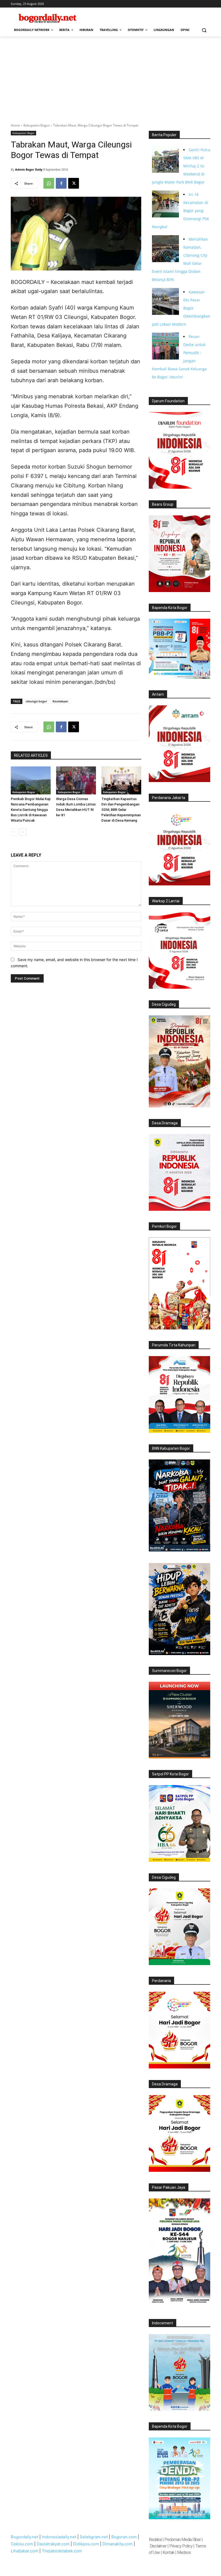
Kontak (168, 2552)
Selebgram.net (94, 2537)
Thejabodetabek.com (62, 2551)
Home (15, 125)
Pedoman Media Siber (183, 2540)
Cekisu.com (22, 2544)
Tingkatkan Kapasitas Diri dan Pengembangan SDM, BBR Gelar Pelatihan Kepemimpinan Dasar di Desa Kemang (121, 810)
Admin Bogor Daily (29, 169)
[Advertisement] (110, 77)
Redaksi (155, 2540)
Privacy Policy (181, 2546)
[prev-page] (14, 832)
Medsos (184, 2552)
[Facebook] (61, 183)
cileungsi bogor (36, 701)
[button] (204, 30)
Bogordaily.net (25, 2537)
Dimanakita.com (118, 2544)
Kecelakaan (60, 701)
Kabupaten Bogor (37, 125)
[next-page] (23, 832)
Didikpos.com (86, 2544)
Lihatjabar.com (25, 2551)
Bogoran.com (124, 2537)
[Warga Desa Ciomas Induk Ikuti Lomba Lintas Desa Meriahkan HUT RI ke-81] (76, 780)
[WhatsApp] (49, 183)
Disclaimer (158, 2546)
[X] (74, 183)
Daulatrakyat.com (53, 2544)
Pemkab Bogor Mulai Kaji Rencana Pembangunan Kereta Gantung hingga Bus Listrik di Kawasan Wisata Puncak (31, 810)
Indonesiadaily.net (59, 2537)
